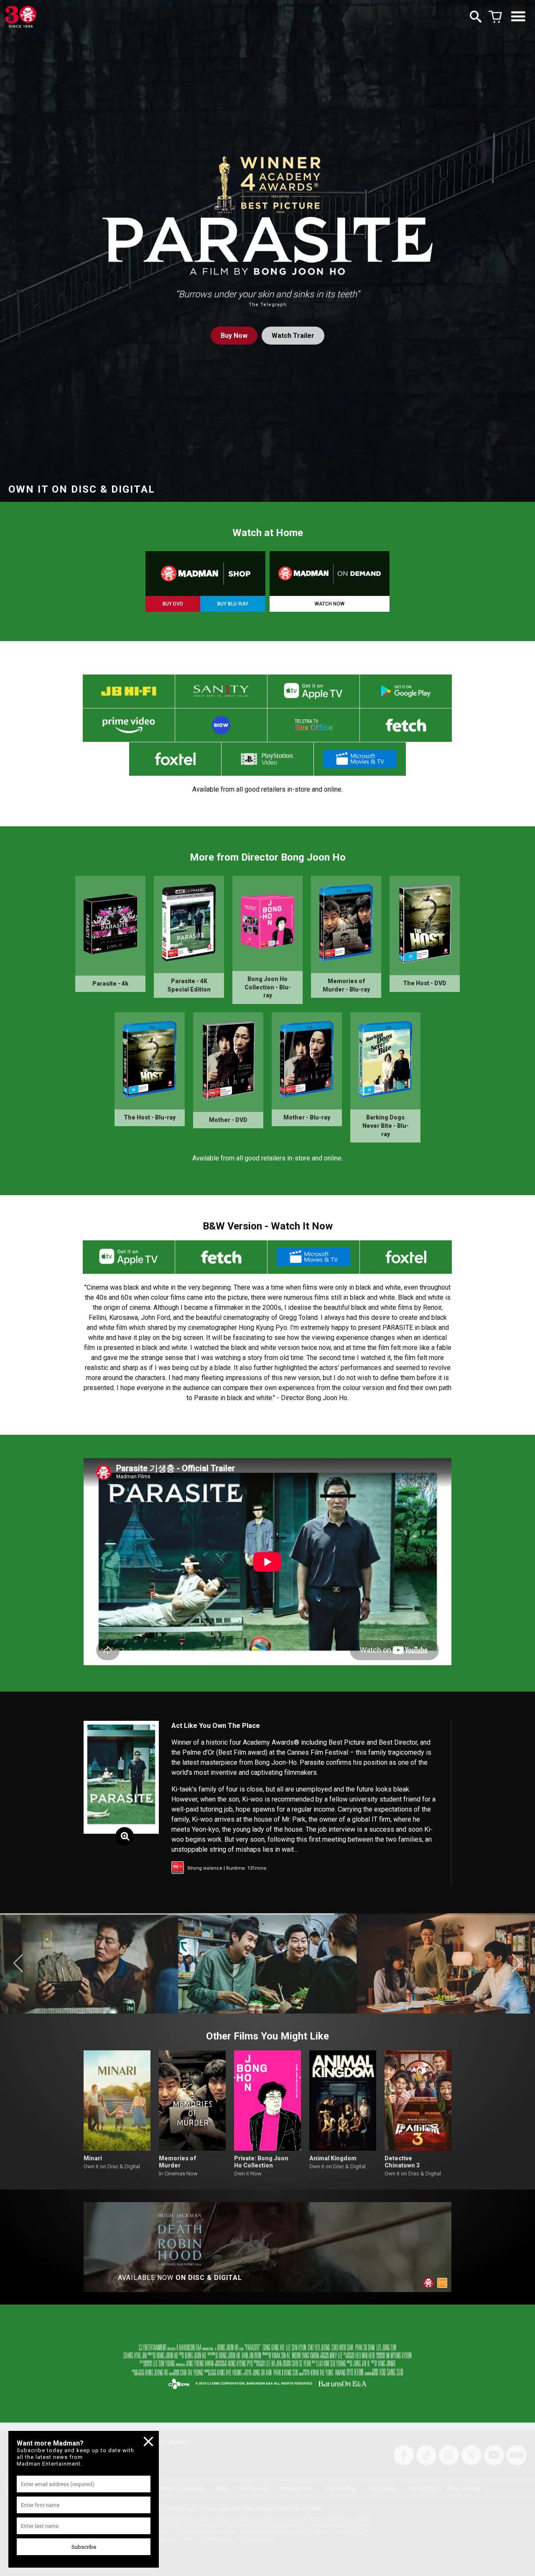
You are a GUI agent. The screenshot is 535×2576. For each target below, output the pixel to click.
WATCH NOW (330, 604)
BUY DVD (173, 604)
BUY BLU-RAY (233, 604)
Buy (234, 336)
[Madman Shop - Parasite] (205, 574)
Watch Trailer (293, 336)
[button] (18, 1963)
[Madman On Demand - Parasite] (330, 574)
